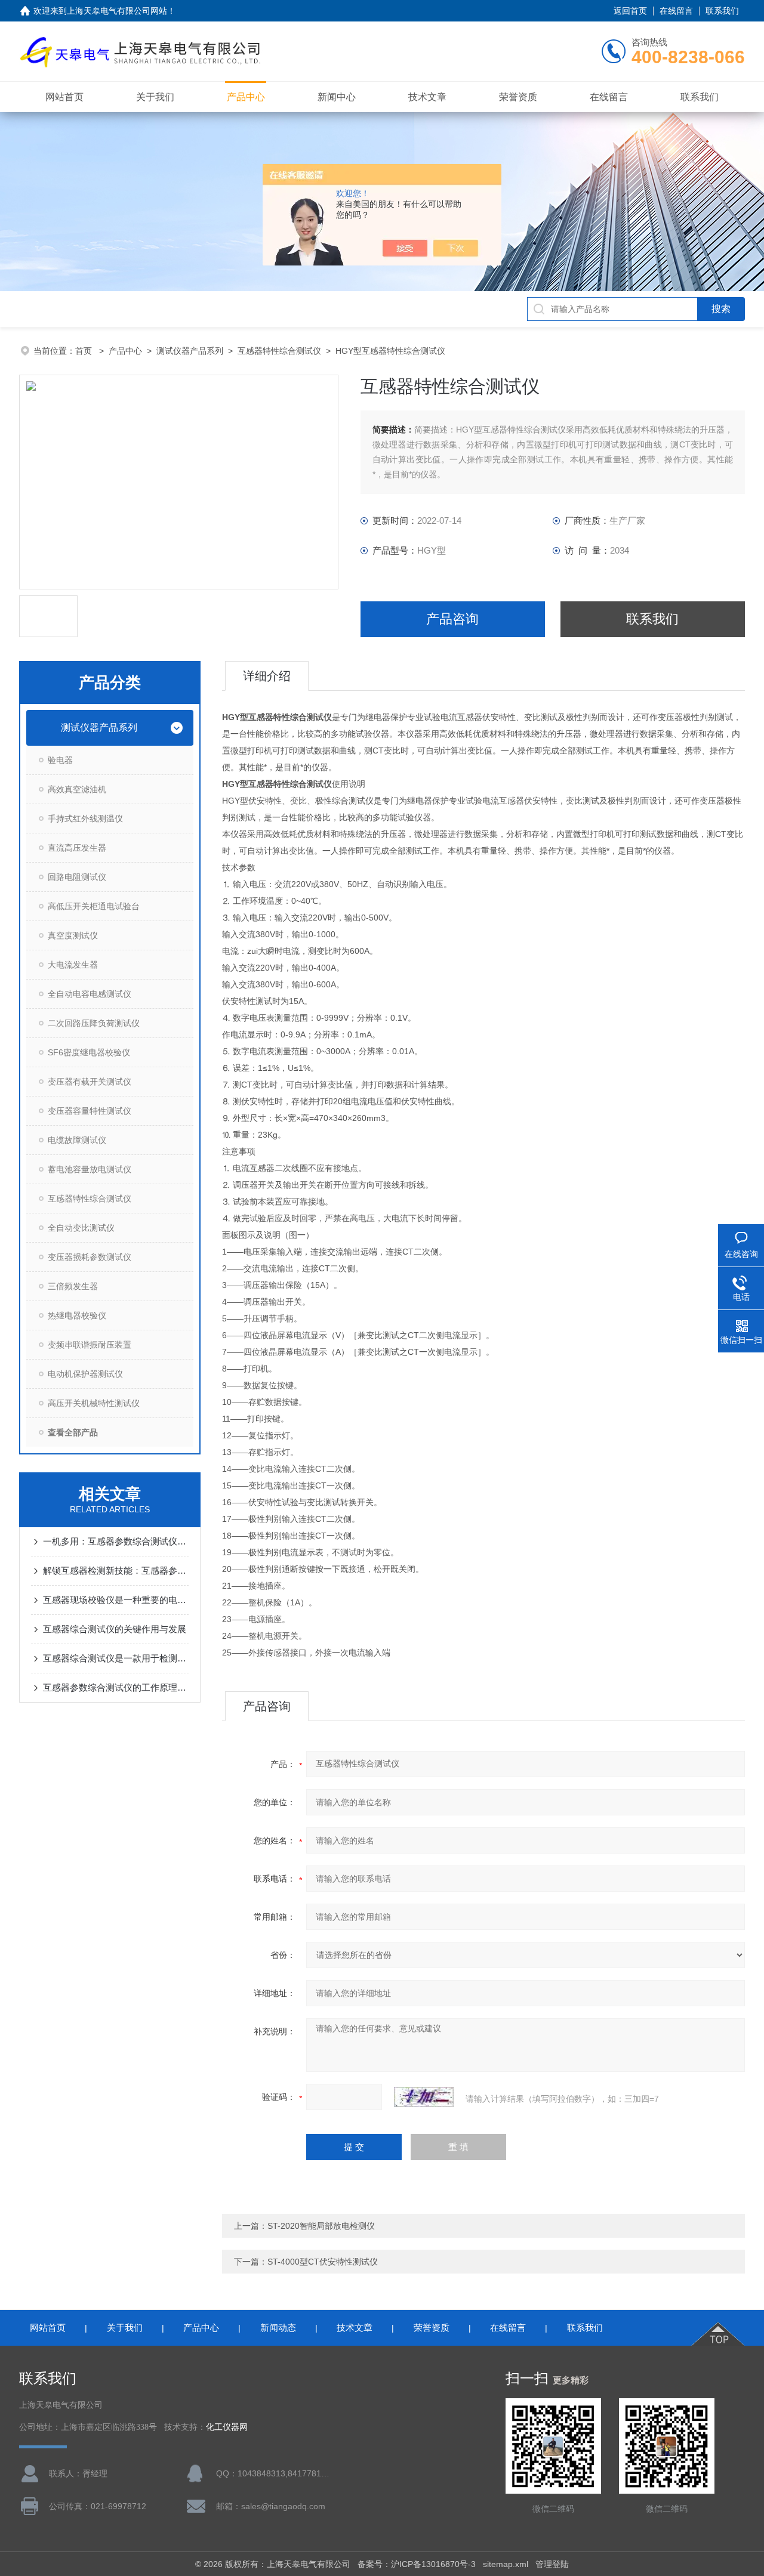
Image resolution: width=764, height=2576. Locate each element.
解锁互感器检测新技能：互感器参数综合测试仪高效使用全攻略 (116, 1570)
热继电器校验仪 (77, 1315)
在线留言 (676, 11)
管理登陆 (552, 2564)
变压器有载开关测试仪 (90, 1082)
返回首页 (630, 11)
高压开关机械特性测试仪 (94, 1403)
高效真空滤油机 (77, 789)
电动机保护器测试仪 (85, 1374)
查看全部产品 (73, 1432)
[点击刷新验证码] (424, 2097)
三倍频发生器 (73, 1286)
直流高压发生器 (77, 848)
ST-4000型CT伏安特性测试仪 (323, 2262)
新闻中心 (337, 97)
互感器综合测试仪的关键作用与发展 (115, 1629)
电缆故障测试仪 (77, 1140)
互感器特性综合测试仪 (279, 351)
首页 (85, 351)
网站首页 (64, 97)
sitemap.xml (506, 2564)
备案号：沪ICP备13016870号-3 (417, 2564)
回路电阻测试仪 (77, 877)
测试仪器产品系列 (190, 351)
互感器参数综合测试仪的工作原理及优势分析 (116, 1687)
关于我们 (155, 97)
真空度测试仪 (73, 935)
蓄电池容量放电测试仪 (90, 1169)
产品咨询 (452, 619)
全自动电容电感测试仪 (90, 994)
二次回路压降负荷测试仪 (94, 1023)
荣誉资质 (518, 97)
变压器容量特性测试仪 (90, 1111)
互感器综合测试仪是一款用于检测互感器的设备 (116, 1658)
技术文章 (427, 97)
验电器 (60, 760)
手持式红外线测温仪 (85, 818)
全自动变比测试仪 (81, 1228)
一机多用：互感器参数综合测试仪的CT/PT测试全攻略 (116, 1541)
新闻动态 (278, 2328)
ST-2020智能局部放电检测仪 (321, 2226)
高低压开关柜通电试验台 (94, 906)
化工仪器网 (227, 2427)
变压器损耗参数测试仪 (90, 1257)
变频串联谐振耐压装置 (90, 1345)
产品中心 (246, 97)
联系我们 (722, 11)
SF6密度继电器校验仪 (89, 1052)
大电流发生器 (73, 965)
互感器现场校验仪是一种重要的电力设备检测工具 (116, 1600)
